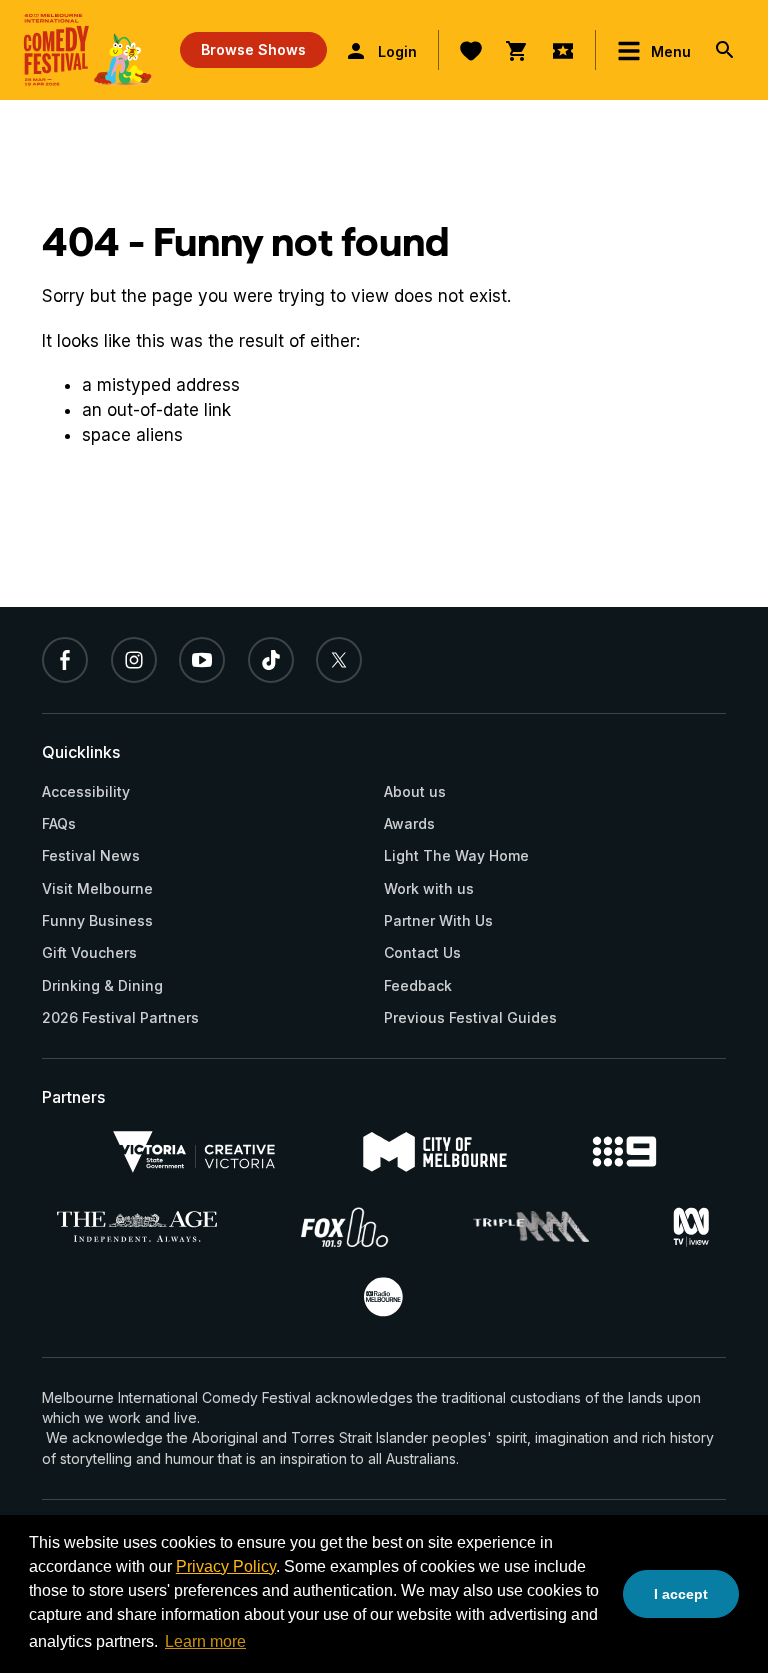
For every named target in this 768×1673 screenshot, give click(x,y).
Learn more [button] (205, 1641)
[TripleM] (531, 1226)
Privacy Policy (226, 1566)
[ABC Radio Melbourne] (383, 1297)
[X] (339, 660)
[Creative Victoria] (194, 1152)
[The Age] (137, 1226)
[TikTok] (271, 660)
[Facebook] (65, 660)
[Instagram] (134, 660)
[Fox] (345, 1227)
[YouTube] (202, 660)
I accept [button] (681, 1594)
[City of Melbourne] (435, 1152)
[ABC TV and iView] (691, 1227)
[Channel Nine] (624, 1151)
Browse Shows (253, 49)
